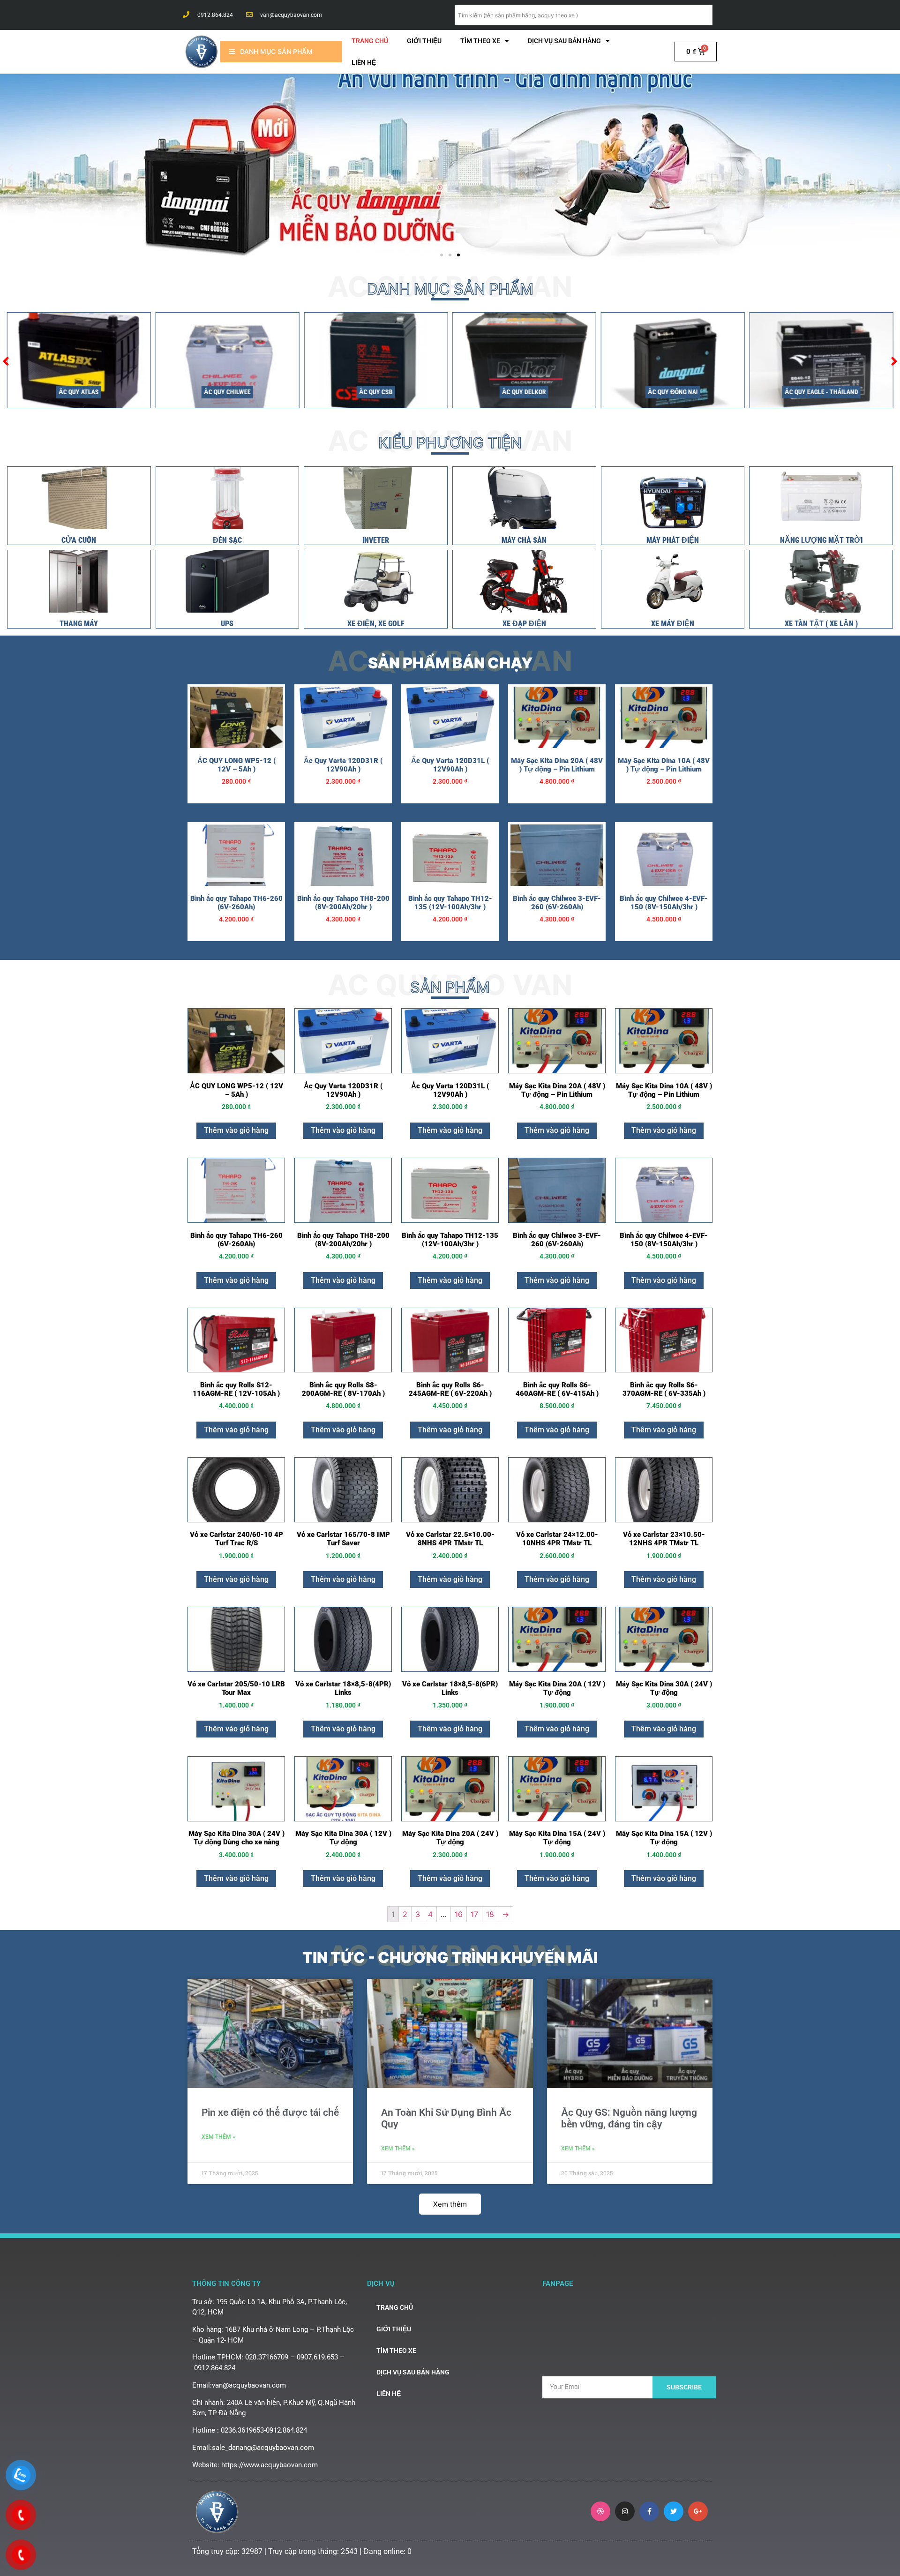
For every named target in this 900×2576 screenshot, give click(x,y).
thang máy (79, 624)
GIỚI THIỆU (424, 41)
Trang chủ (370, 41)
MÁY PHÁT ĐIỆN (673, 540)
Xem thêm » (218, 2137)
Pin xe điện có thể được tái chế (270, 2112)
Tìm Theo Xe (480, 41)
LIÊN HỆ (364, 62)
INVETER (376, 540)
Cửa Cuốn (79, 540)
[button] (442, 255)
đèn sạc (227, 540)
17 (474, 1914)
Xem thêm (450, 2204)
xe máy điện (673, 624)
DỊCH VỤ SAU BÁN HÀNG (564, 41)
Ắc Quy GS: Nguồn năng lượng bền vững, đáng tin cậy (629, 2118)
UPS (227, 624)
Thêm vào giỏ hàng (236, 1130)
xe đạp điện (524, 624)
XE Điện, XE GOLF (376, 624)
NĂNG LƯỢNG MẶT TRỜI (821, 540)
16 (459, 1914)
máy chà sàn (524, 540)
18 (490, 1914)
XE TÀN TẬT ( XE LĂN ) (821, 624)
